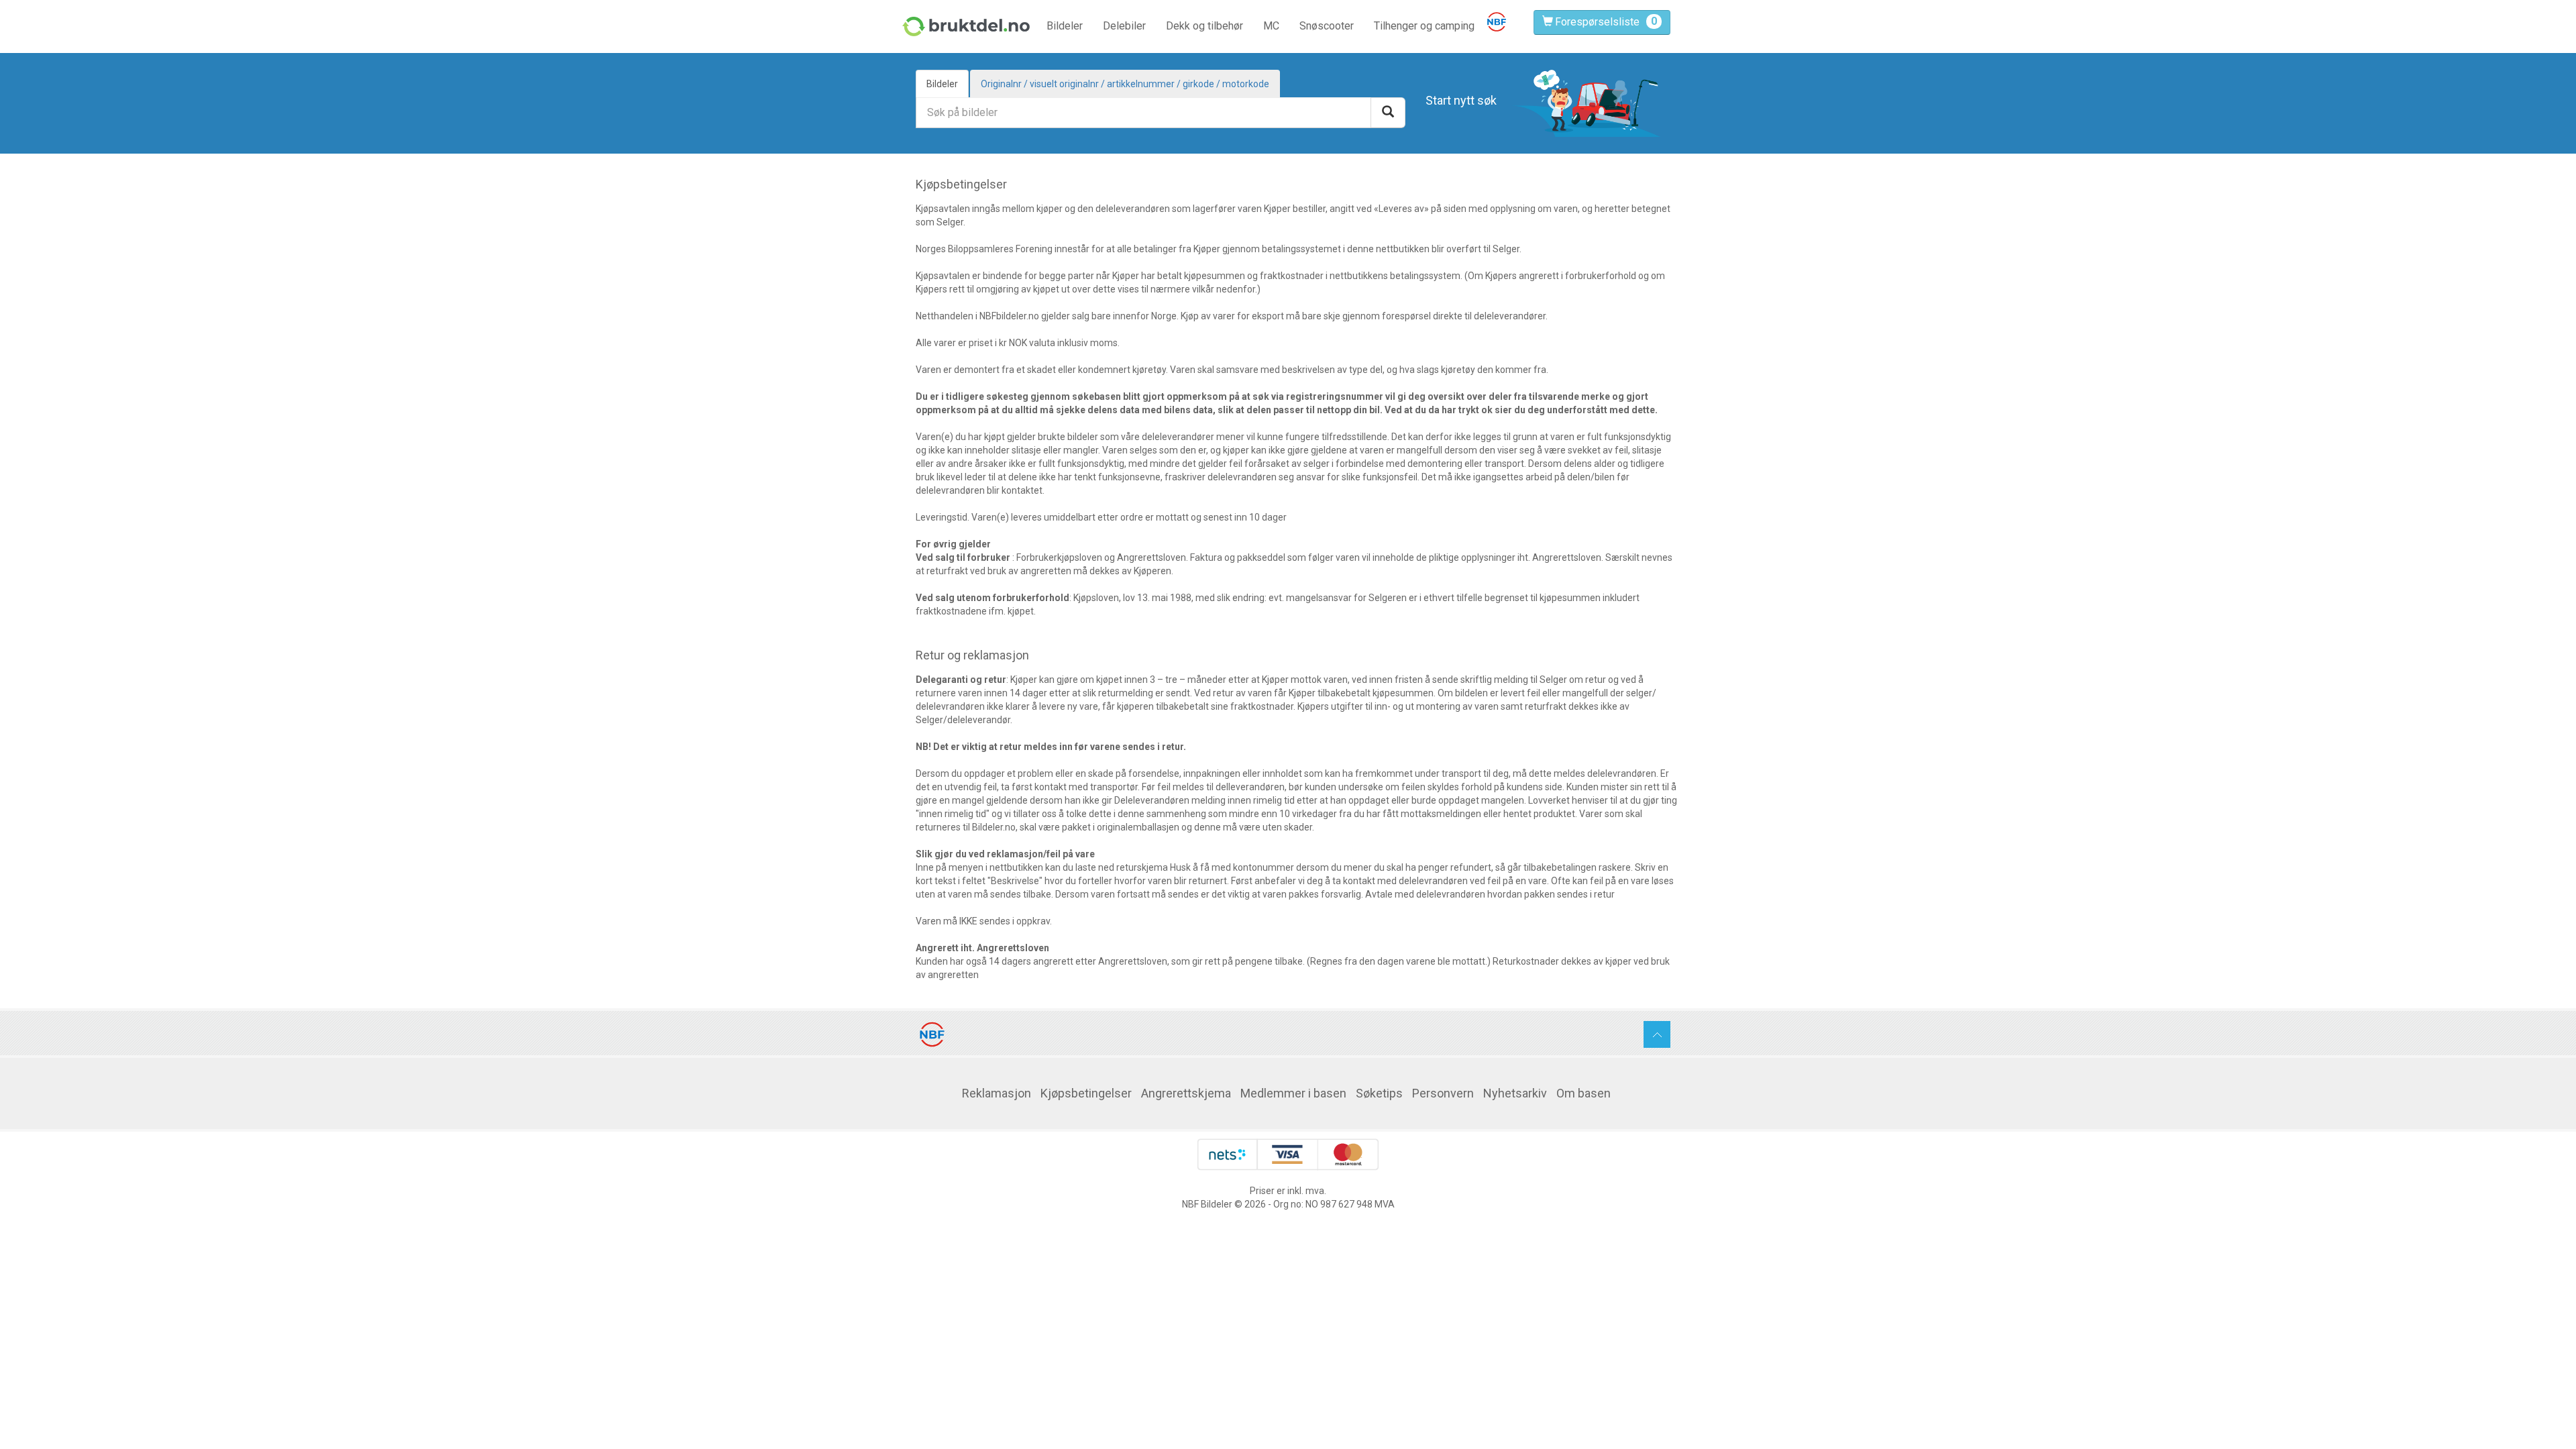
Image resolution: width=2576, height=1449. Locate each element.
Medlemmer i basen (1293, 1093)
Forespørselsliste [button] (1597, 22)
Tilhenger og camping (1424, 26)
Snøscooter (1327, 26)
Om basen (1584, 1093)
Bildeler (1065, 26)
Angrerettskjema (1186, 1093)
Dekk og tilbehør (1204, 26)
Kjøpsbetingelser (1086, 1093)
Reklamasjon (997, 1093)
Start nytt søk (1461, 100)
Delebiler (1124, 26)
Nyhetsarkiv (1515, 1093)
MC (1271, 26)
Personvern (1443, 1093)
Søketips (1379, 1093)
